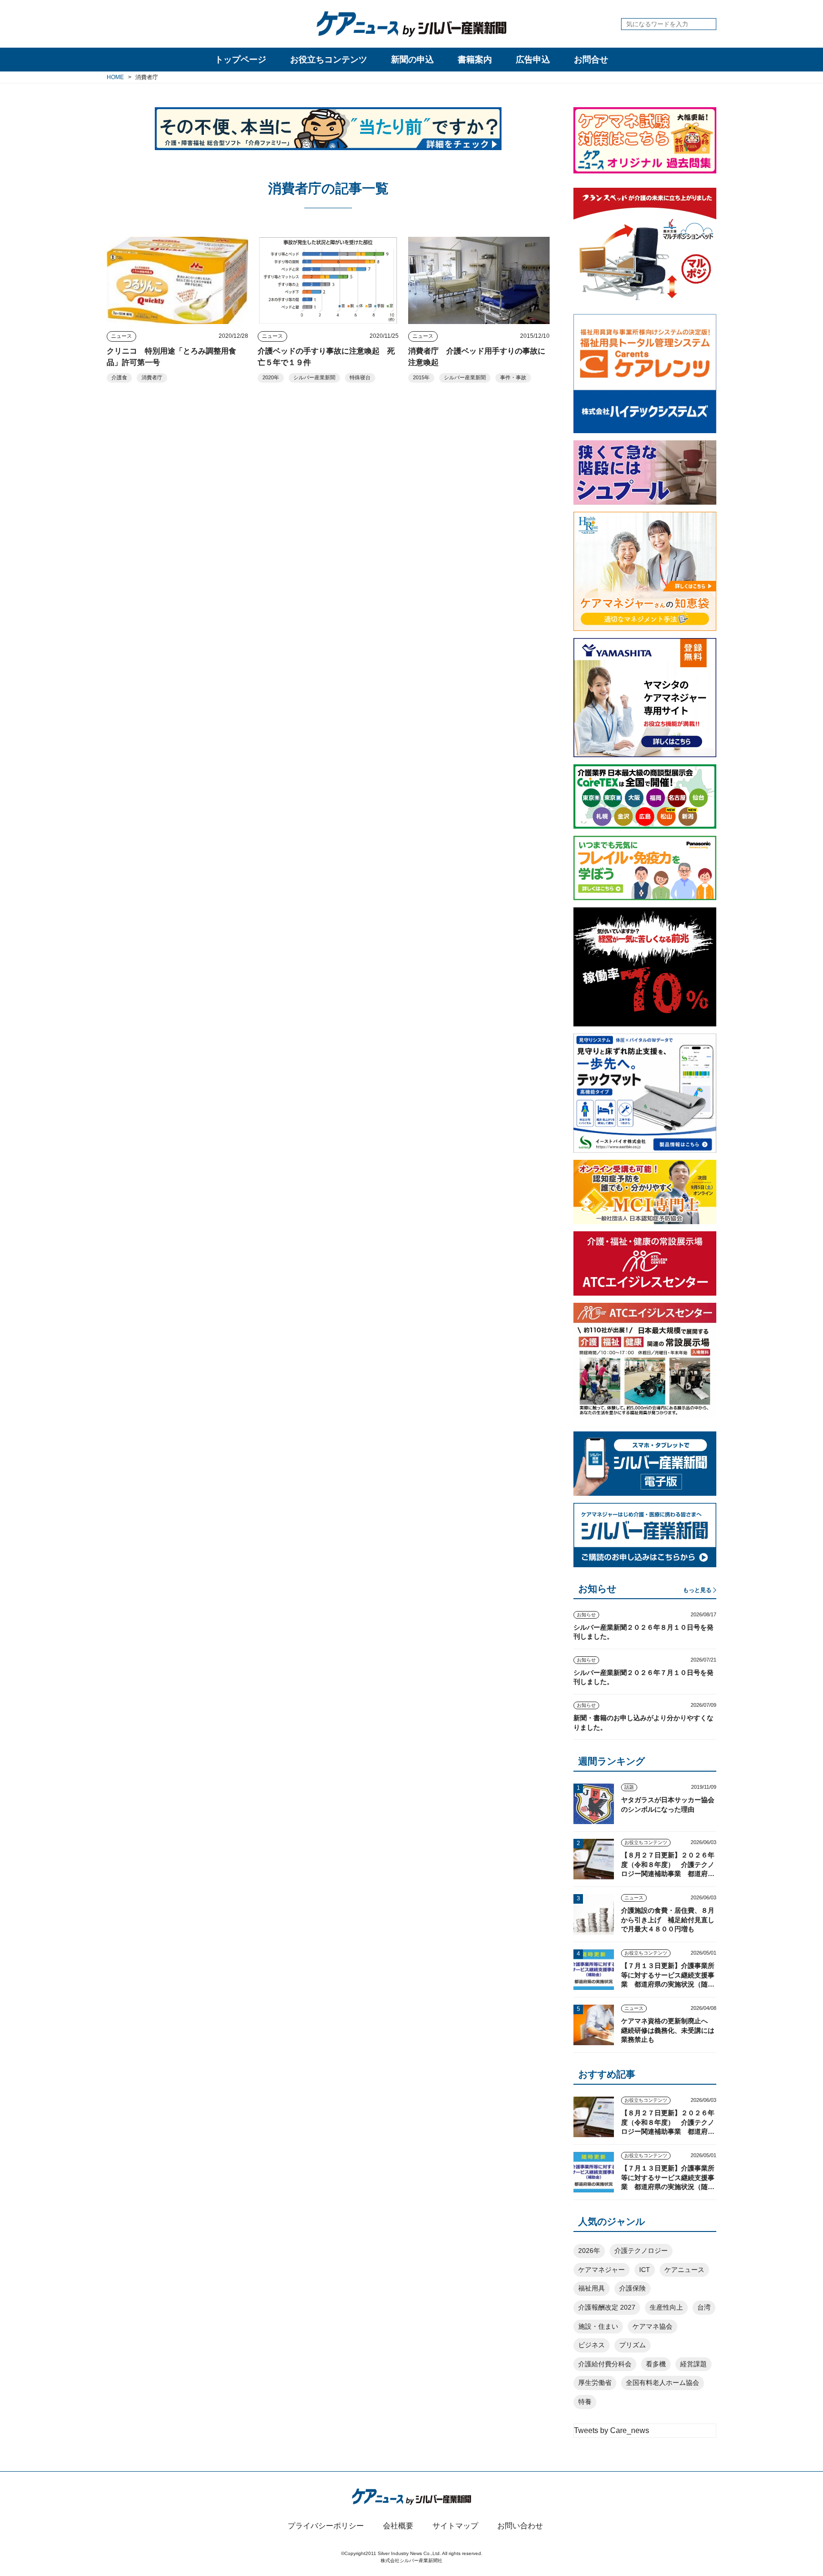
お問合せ (591, 60)
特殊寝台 (360, 377)
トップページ (241, 60)
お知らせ (586, 1615)
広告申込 (533, 60)
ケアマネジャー (602, 2270)
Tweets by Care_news (612, 2430)
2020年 (271, 377)
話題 (629, 1787)
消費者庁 (152, 377)
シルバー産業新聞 (314, 377)
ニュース (121, 336)
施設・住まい (598, 2326)
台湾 (704, 2307)
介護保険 (632, 2288)
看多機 (656, 2364)
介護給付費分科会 (605, 2364)
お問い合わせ (520, 2526)
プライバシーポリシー (326, 2526)
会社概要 (398, 2526)
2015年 (421, 377)
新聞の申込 (412, 60)
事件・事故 (513, 377)
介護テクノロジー (641, 2251)
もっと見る (697, 1590)
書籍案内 (475, 60)
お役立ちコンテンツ (329, 60)
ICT (645, 2270)
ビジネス (592, 2345)
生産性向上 (666, 2307)
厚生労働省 (595, 2383)
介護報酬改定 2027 (607, 2307)
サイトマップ (455, 2526)
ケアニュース (684, 2270)
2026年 (589, 2251)
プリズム (632, 2345)
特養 (585, 2402)
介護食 (119, 377)
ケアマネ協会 (652, 2326)
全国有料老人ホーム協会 (662, 2383)
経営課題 (693, 2364)
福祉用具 (592, 2288)
